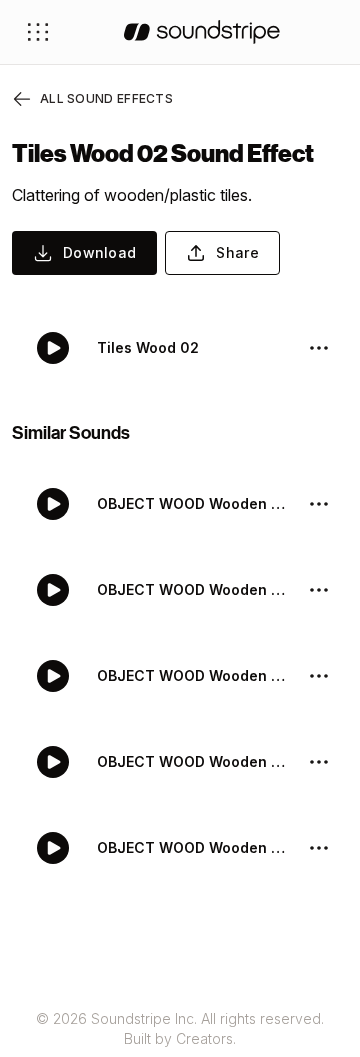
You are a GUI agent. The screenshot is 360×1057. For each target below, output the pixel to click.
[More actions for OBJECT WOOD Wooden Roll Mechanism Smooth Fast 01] (319, 762)
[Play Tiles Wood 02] (53, 348)
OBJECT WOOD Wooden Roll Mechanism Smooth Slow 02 (194, 503)
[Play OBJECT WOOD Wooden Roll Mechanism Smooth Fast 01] (53, 762)
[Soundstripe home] (202, 32)
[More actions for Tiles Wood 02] (319, 348)
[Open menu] (38, 32)
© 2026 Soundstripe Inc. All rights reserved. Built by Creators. (180, 1028)
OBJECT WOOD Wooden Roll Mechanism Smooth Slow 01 (194, 589)
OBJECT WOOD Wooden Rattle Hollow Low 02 (194, 847)
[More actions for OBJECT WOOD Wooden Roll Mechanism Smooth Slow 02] (319, 504)
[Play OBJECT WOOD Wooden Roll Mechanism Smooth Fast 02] (53, 676)
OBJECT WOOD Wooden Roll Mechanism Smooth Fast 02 (194, 675)
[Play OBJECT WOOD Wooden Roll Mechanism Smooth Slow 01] (53, 590)
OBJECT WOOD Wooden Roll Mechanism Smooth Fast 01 (194, 761)
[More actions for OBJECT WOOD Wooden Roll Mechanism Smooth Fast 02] (319, 676)
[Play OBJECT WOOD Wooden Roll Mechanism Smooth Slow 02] (53, 504)
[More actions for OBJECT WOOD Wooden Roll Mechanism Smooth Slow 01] (319, 590)
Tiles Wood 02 (148, 347)
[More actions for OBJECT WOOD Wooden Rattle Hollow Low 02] (319, 848)
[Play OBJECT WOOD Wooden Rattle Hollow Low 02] (53, 848)
